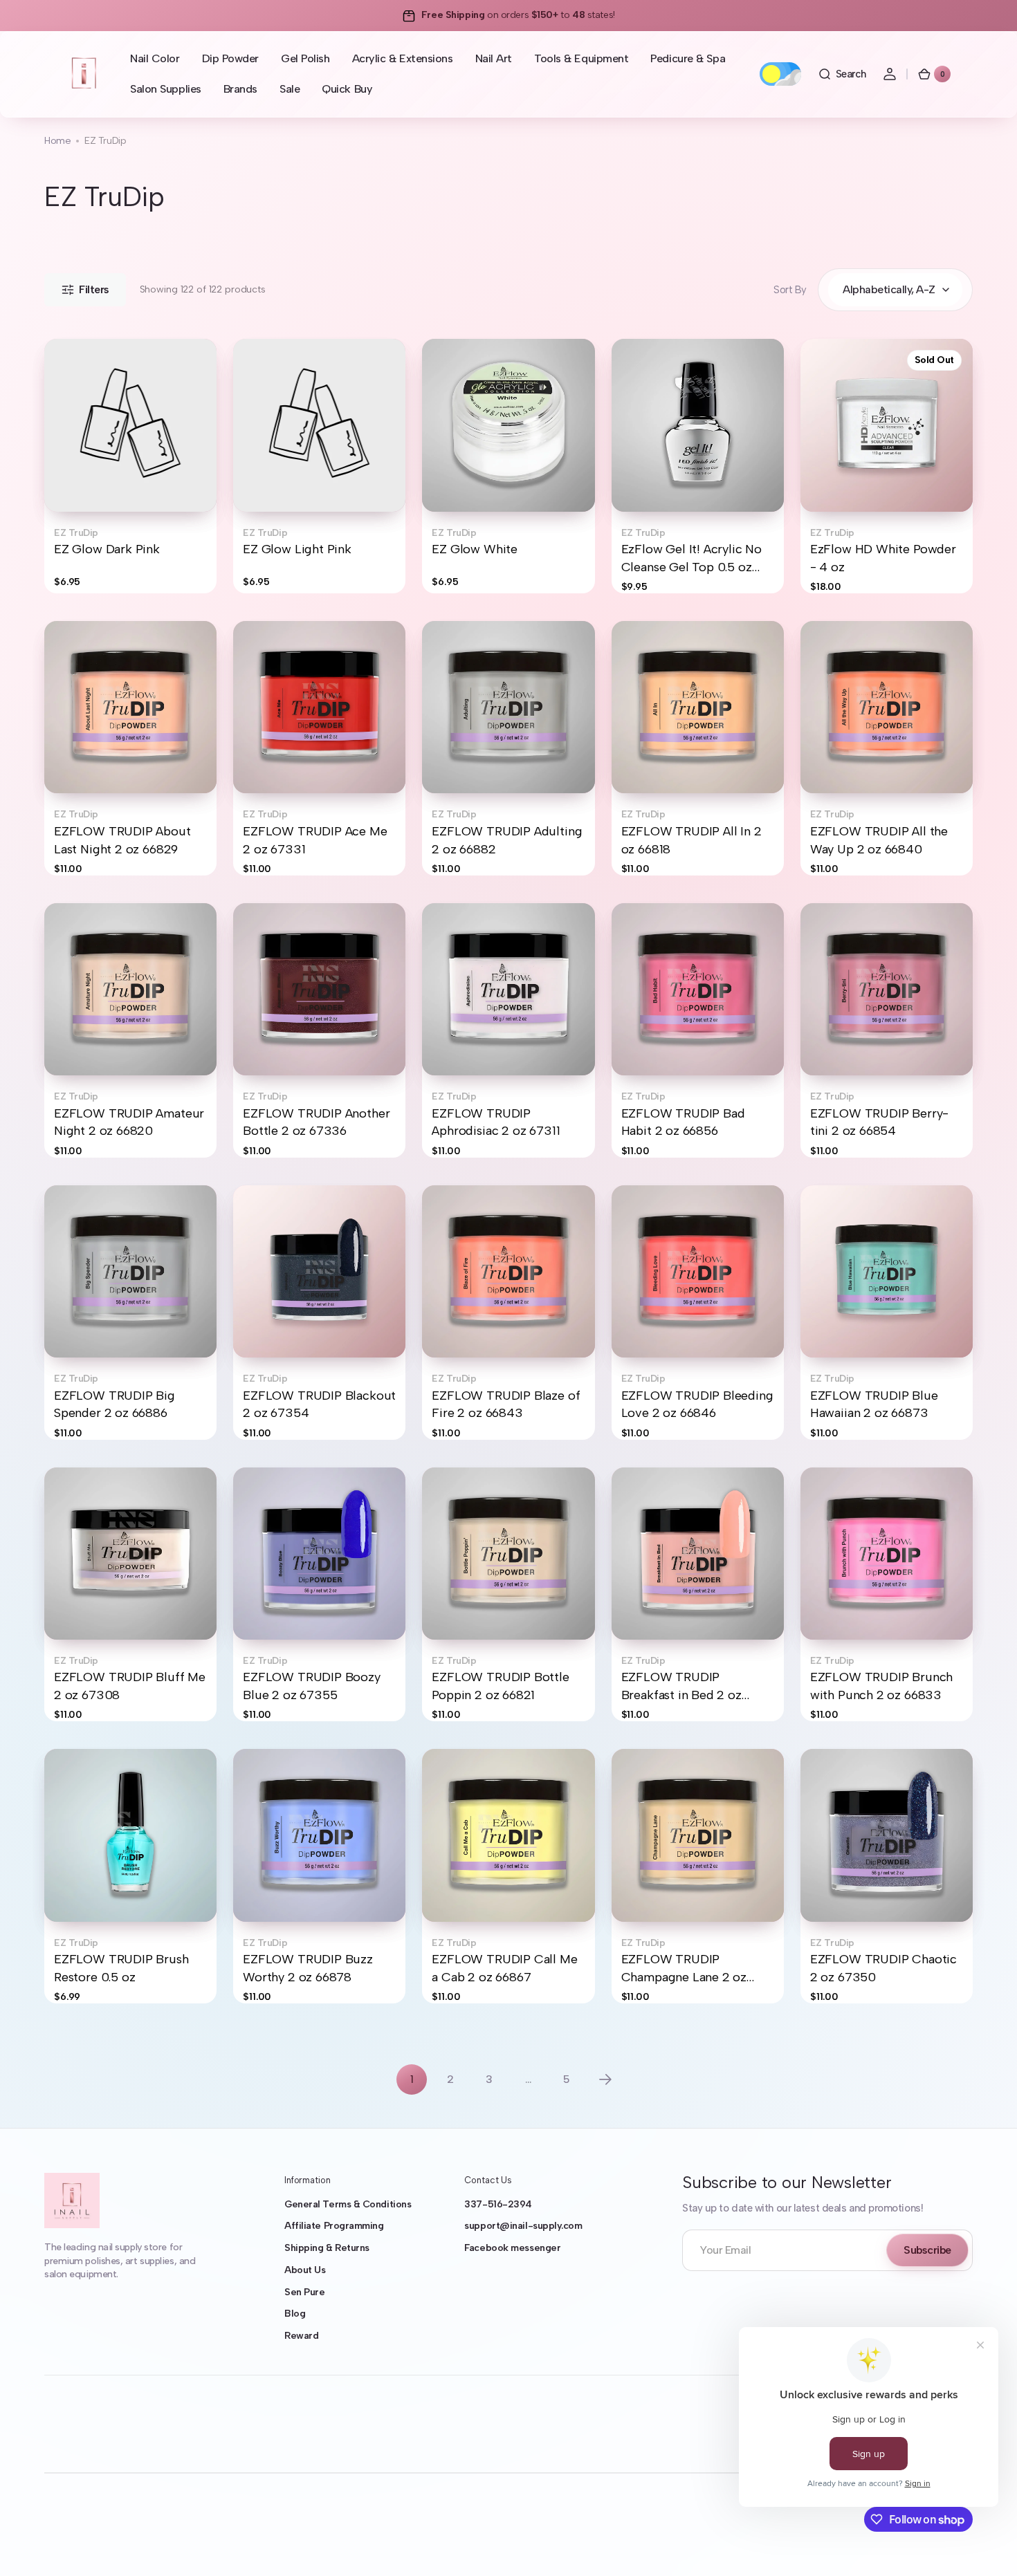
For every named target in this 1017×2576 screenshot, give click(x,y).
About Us (305, 2270)
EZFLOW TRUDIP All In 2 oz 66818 (691, 840)
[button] (842, 74)
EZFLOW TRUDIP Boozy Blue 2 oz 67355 (312, 1686)
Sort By (790, 290)
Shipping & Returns (327, 2248)
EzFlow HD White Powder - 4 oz (883, 558)
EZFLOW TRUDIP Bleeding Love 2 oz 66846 (697, 1404)
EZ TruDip (76, 533)
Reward (301, 2336)
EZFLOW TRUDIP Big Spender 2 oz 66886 (114, 1404)
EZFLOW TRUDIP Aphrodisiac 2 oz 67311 (496, 1122)
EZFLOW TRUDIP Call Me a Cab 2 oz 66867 (504, 1968)
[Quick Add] (77, 479)
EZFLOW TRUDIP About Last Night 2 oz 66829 (122, 840)
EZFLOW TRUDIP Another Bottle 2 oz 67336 (316, 1122)
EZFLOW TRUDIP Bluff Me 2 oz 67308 (130, 1686)
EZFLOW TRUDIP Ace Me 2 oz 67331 (315, 840)
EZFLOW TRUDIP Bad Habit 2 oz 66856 (683, 1122)
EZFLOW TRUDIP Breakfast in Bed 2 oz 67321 (681, 1687)
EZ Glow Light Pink (297, 549)
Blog (295, 2314)
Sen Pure (304, 2292)
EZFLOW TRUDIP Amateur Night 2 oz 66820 (129, 1122)
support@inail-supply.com (523, 2226)
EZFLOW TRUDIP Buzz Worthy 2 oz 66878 (308, 1968)
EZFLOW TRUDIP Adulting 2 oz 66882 (507, 840)
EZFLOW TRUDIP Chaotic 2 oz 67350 (883, 1968)
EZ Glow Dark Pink (107, 549)
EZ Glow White (475, 549)
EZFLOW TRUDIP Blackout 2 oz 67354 (319, 1404)
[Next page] (605, 2079)
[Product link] (130, 466)
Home (57, 141)
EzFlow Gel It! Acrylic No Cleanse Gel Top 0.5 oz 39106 (691, 559)
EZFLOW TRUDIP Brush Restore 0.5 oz (121, 1968)
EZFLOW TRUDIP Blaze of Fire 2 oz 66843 (506, 1404)
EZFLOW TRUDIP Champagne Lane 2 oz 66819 (684, 1969)
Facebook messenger (512, 2248)
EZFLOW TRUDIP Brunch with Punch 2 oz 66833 (881, 1686)
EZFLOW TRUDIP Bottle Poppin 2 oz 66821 (500, 1686)
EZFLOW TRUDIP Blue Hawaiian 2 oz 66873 (874, 1404)
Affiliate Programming (334, 2226)
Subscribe (927, 2250)
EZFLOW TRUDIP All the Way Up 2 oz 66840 (879, 840)
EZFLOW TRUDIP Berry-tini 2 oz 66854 (879, 1122)
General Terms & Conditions (348, 2204)
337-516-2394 (498, 2204)
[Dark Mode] (780, 74)
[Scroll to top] (987, 2546)
